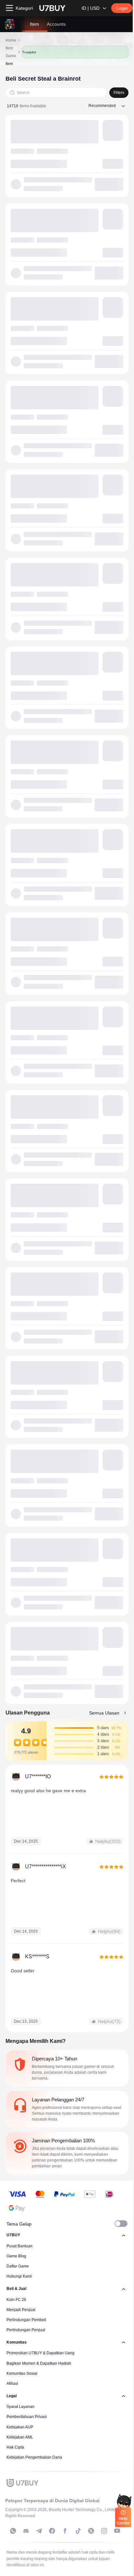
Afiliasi (12, 2384)
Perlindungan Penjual (26, 2330)
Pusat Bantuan (20, 2246)
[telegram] (39, 2531)
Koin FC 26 (16, 2300)
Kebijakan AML (20, 2437)
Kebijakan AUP (20, 2427)
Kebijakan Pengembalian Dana (34, 2457)
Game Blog (16, 2256)
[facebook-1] (52, 2531)
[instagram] (104, 2531)
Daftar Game (18, 2266)
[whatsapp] (13, 2531)
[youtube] (117, 2531)
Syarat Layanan (20, 2407)
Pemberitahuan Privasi (27, 2417)
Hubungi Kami (19, 2276)
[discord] (26, 2531)
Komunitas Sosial (22, 2373)
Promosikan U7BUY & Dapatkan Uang (40, 2353)
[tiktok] (78, 2531)
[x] (91, 2531)
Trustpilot (29, 52)
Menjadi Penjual (21, 2310)
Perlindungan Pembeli (26, 2320)
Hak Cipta (15, 2447)
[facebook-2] (65, 2531)
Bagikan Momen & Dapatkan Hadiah (39, 2363)
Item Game (11, 52)
